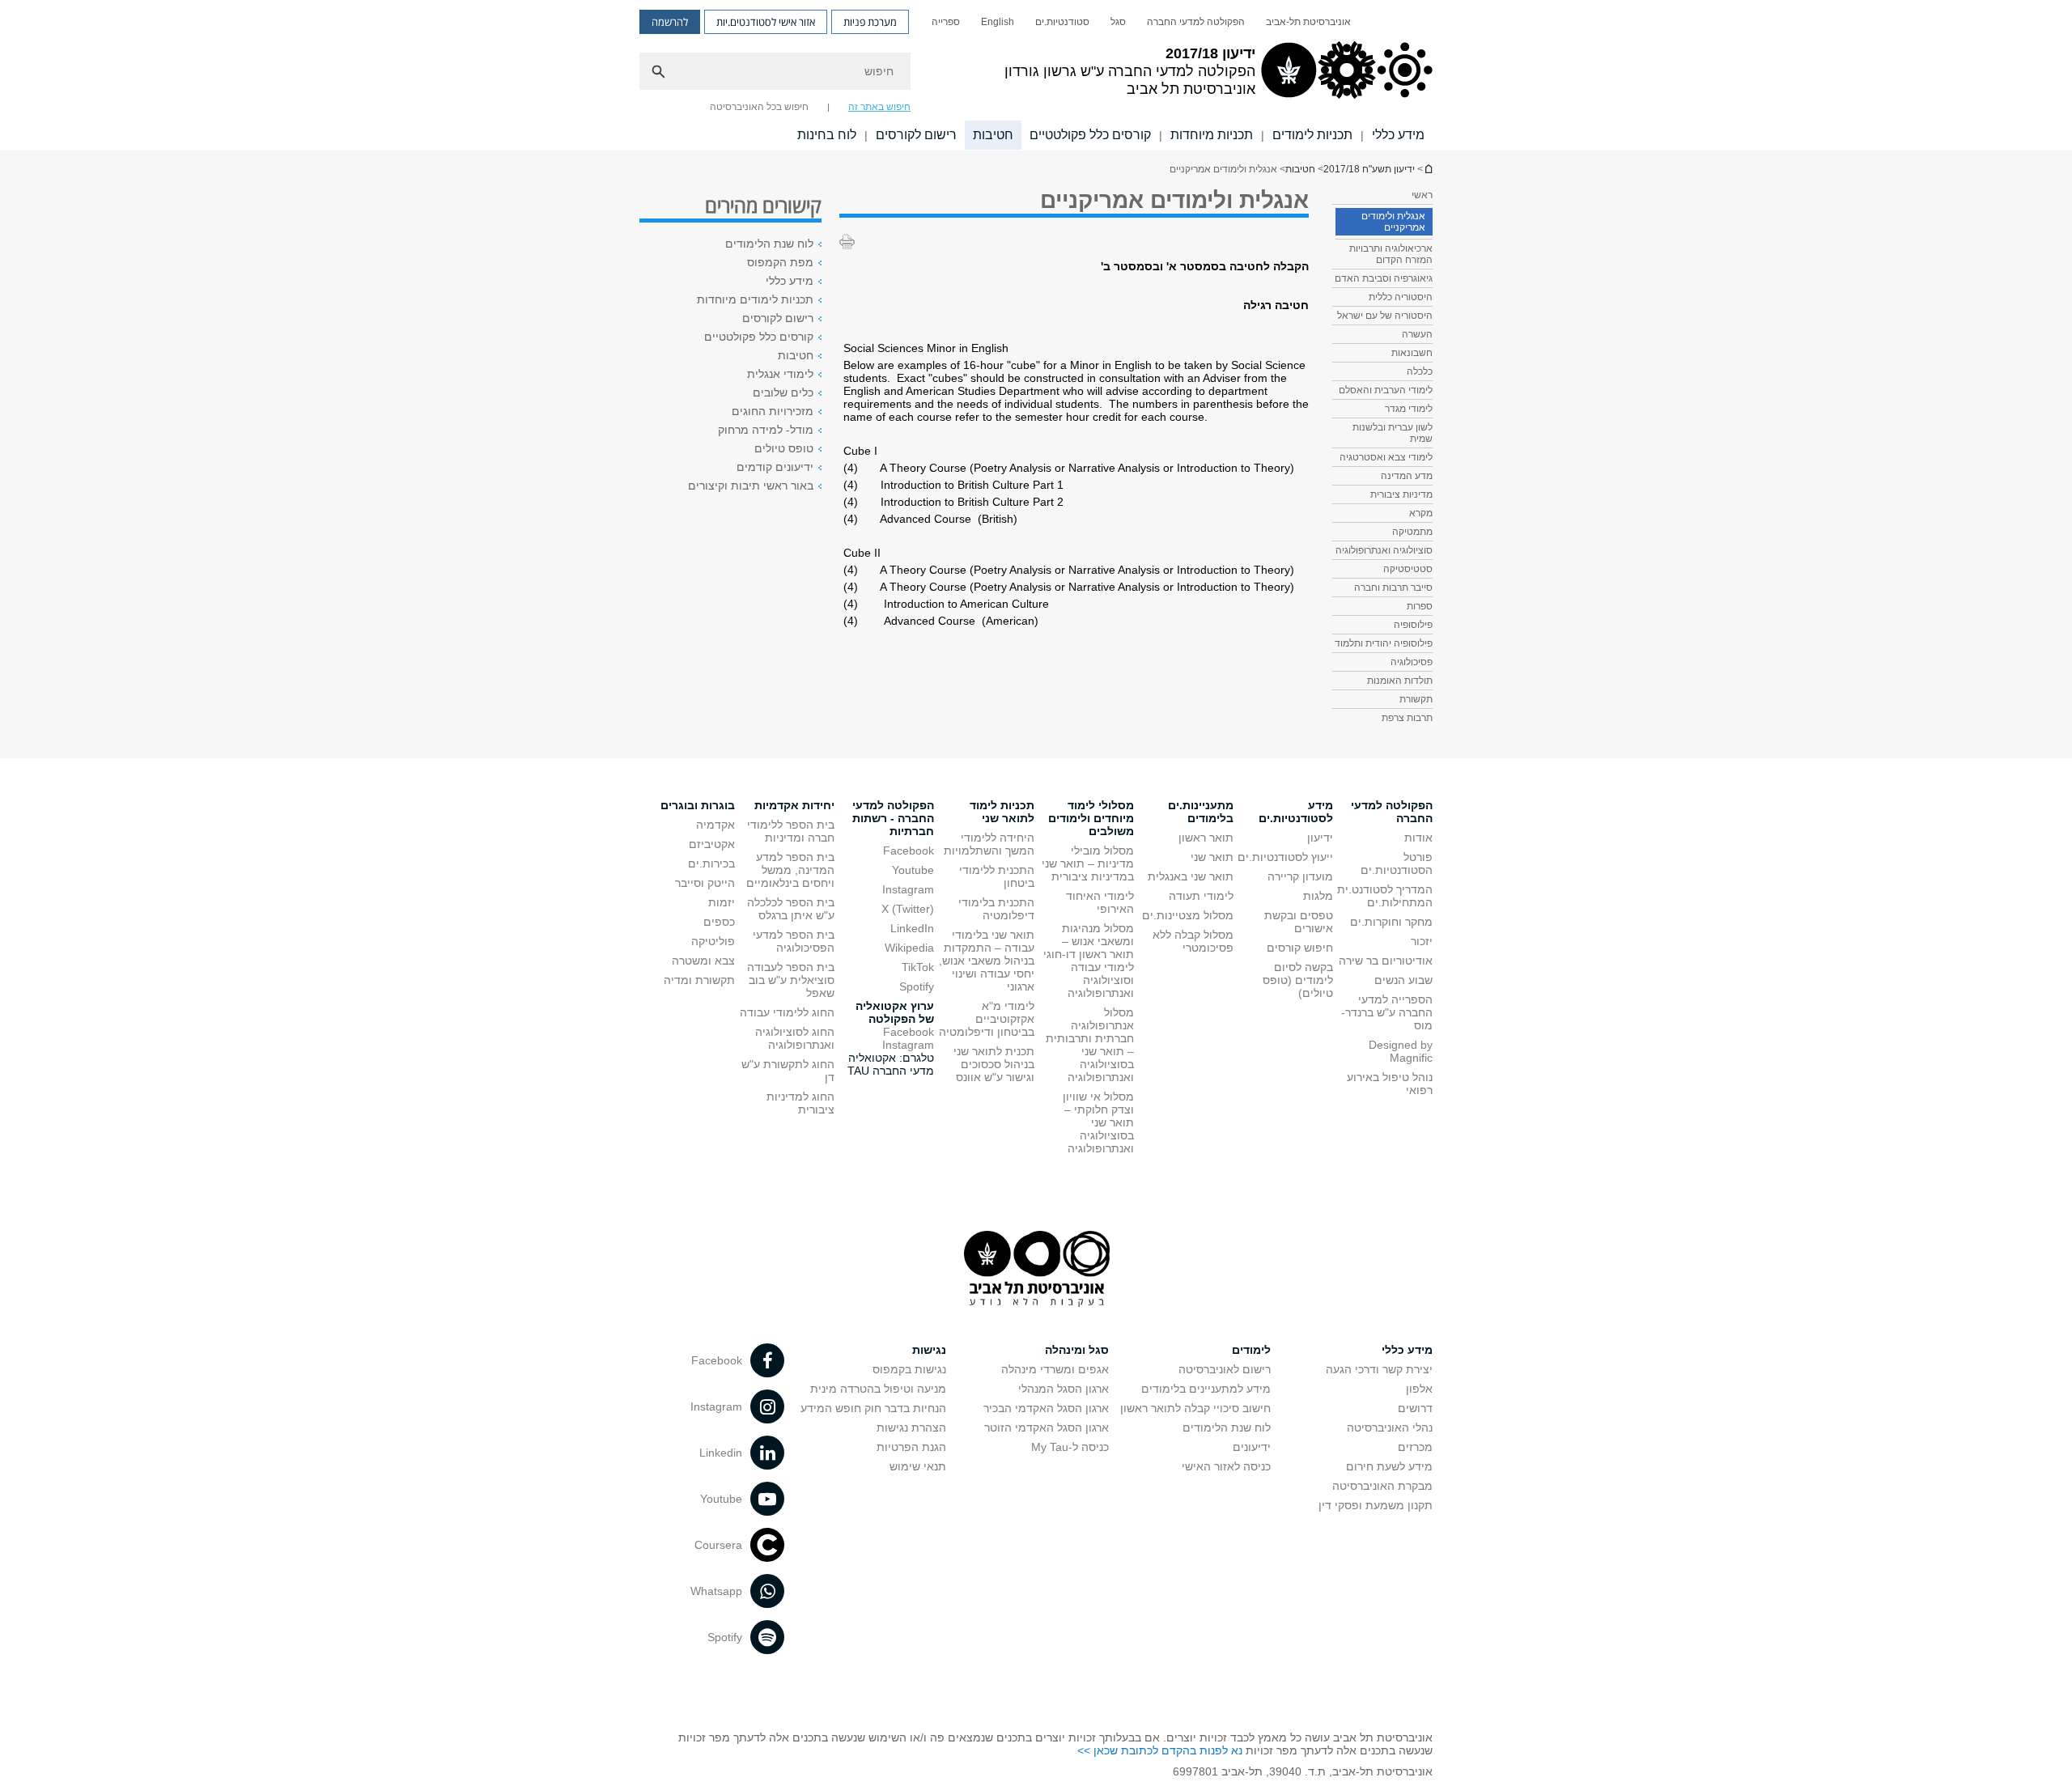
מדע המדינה (1407, 476)
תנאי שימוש (918, 1466)
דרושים (1415, 1408)
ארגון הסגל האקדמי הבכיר (1046, 1408)
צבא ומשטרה (703, 961)
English (998, 22)
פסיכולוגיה (1412, 662)
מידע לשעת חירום (1389, 1466)
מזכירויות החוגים (773, 411)
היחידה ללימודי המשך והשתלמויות (989, 844)
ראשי (1422, 195)
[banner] (1036, 75)
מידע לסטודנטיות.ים (1296, 812)
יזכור (1422, 941)
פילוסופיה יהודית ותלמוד (1384, 643)
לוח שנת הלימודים (769, 244)
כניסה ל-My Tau (1070, 1447)
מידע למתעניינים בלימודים (1206, 1389)
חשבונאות (1412, 353)
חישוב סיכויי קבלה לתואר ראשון (1195, 1408)
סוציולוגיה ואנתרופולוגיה (1384, 550)
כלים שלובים (783, 392)
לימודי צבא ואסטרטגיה (1386, 457)
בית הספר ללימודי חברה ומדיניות (791, 831)
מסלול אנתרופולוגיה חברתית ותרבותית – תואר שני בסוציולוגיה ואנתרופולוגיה (1090, 1045)
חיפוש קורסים (1300, 948)
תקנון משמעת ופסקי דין (1376, 1505)
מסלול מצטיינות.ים (1188, 915)
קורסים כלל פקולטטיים (1090, 135)
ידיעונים (1252, 1447)
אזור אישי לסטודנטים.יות (766, 22)
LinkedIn (912, 928)
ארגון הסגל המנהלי (1064, 1389)
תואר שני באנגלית (1191, 876)
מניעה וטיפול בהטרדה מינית (878, 1389)
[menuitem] (1308, 22)
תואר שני (1212, 857)
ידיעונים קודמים (775, 467)
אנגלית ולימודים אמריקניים (1393, 222)
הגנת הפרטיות (911, 1447)
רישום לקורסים (916, 135)
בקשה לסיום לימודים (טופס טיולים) (1298, 980)
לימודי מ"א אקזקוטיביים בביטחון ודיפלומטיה (987, 1019)
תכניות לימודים (1312, 135)
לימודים (1251, 1350)
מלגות (1318, 896)
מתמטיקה (1412, 532)
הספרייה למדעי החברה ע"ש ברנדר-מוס (1387, 1012)
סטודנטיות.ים (1062, 22)
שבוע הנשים (1403, 980)
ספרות (1420, 606)
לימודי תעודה (1201, 896)
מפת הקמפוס (780, 262)
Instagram (908, 889)
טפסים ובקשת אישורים (1299, 922)
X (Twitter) (908, 909)
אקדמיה (715, 825)
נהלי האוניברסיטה (1390, 1428)
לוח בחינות (827, 135)
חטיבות (993, 135)
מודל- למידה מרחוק (766, 430)
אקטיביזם (712, 844)
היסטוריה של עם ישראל (1385, 316)
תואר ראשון (1206, 838)
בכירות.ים (711, 863)
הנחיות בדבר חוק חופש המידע (873, 1408)
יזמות (722, 902)
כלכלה (1420, 371)
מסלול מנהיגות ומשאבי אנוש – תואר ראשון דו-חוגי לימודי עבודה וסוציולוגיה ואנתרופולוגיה (1089, 961)
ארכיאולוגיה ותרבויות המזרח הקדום (1391, 254)
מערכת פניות (870, 22)
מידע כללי (1398, 135)
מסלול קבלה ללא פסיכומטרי (1193, 941)
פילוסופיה (1413, 625)
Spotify (917, 986)
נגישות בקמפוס (909, 1369)
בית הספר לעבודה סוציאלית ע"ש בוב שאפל (791, 980)
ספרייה (946, 22)
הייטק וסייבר (705, 883)
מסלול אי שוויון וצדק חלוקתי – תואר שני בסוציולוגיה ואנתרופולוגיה (1098, 1122)
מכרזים (1415, 1447)
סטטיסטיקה (1408, 569)
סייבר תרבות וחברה (1393, 588)
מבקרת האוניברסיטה (1382, 1486)
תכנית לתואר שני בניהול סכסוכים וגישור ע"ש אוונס (994, 1064)
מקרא (1421, 513)
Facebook (909, 851)
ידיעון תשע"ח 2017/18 (1428, 169)
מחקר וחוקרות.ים (1391, 922)
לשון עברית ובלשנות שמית (1393, 433)
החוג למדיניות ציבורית (800, 1103)
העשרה (1417, 334)
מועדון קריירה (1300, 876)
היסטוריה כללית (1401, 297)
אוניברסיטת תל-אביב (1308, 22)
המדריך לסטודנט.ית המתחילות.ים (1385, 896)
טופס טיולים (784, 448)
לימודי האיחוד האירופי (1100, 902)
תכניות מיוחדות (1212, 135)
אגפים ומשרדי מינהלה (1055, 1369)
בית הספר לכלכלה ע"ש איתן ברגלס (791, 909)
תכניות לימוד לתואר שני (1002, 812)
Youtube (913, 870)
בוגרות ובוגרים (698, 805)
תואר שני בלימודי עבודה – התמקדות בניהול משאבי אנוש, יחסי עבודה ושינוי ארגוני (987, 961)
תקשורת (1416, 699)
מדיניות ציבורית (1401, 494)
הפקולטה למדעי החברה (1196, 22)
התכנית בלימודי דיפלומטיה (996, 909)
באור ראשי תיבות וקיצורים (751, 486)
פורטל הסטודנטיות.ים (1397, 863)
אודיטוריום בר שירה (1386, 961)
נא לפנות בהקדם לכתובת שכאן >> (1160, 1750)
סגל (1118, 22)
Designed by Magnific (1401, 1051)
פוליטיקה (713, 941)
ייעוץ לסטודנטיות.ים (1285, 857)
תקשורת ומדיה (699, 980)
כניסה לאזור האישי (1226, 1466)
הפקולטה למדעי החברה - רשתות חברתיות (893, 818)
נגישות (929, 1350)
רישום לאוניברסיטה (1225, 1369)
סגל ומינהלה (1077, 1350)
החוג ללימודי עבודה (787, 1012)
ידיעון (1320, 838)
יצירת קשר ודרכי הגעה (1379, 1369)
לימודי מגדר (1409, 409)
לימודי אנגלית (780, 374)
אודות (1418, 838)
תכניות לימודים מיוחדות (755, 299)
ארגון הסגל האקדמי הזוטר (1047, 1428)
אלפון (1419, 1389)
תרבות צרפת (1407, 718)
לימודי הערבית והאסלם (1386, 390)
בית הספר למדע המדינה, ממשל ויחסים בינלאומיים (790, 870)
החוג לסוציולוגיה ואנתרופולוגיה (795, 1038)
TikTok (918, 967)
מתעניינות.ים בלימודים (1201, 812)
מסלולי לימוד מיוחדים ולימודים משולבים (1091, 818)
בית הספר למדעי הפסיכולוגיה (794, 941)
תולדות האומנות (1400, 681)
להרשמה (670, 22)
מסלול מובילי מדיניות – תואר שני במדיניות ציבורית (1088, 863)
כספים (719, 922)
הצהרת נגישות (911, 1428)
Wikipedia (909, 948)
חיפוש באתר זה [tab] (879, 107)
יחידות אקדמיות (794, 805)
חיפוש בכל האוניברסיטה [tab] (759, 107)
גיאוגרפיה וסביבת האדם (1384, 278)
